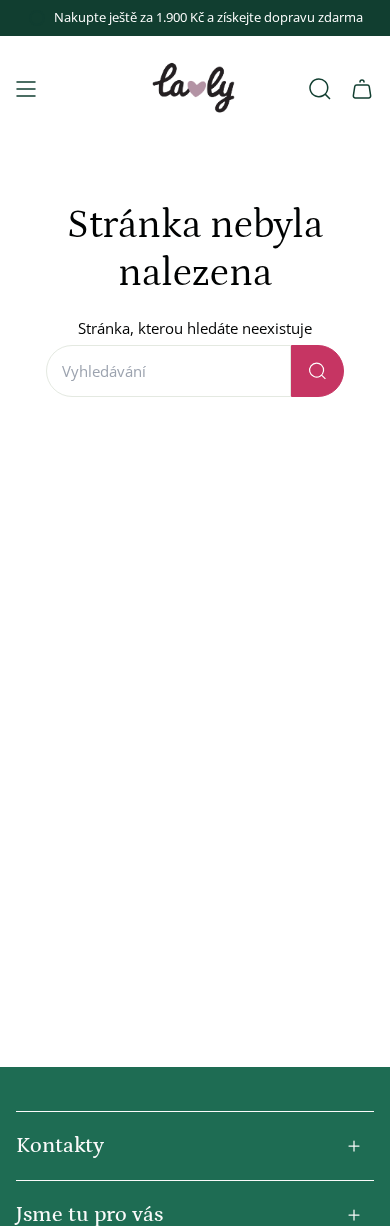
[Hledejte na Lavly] (317, 371)
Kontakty (60, 1145)
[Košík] (362, 89)
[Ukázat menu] (26, 89)
